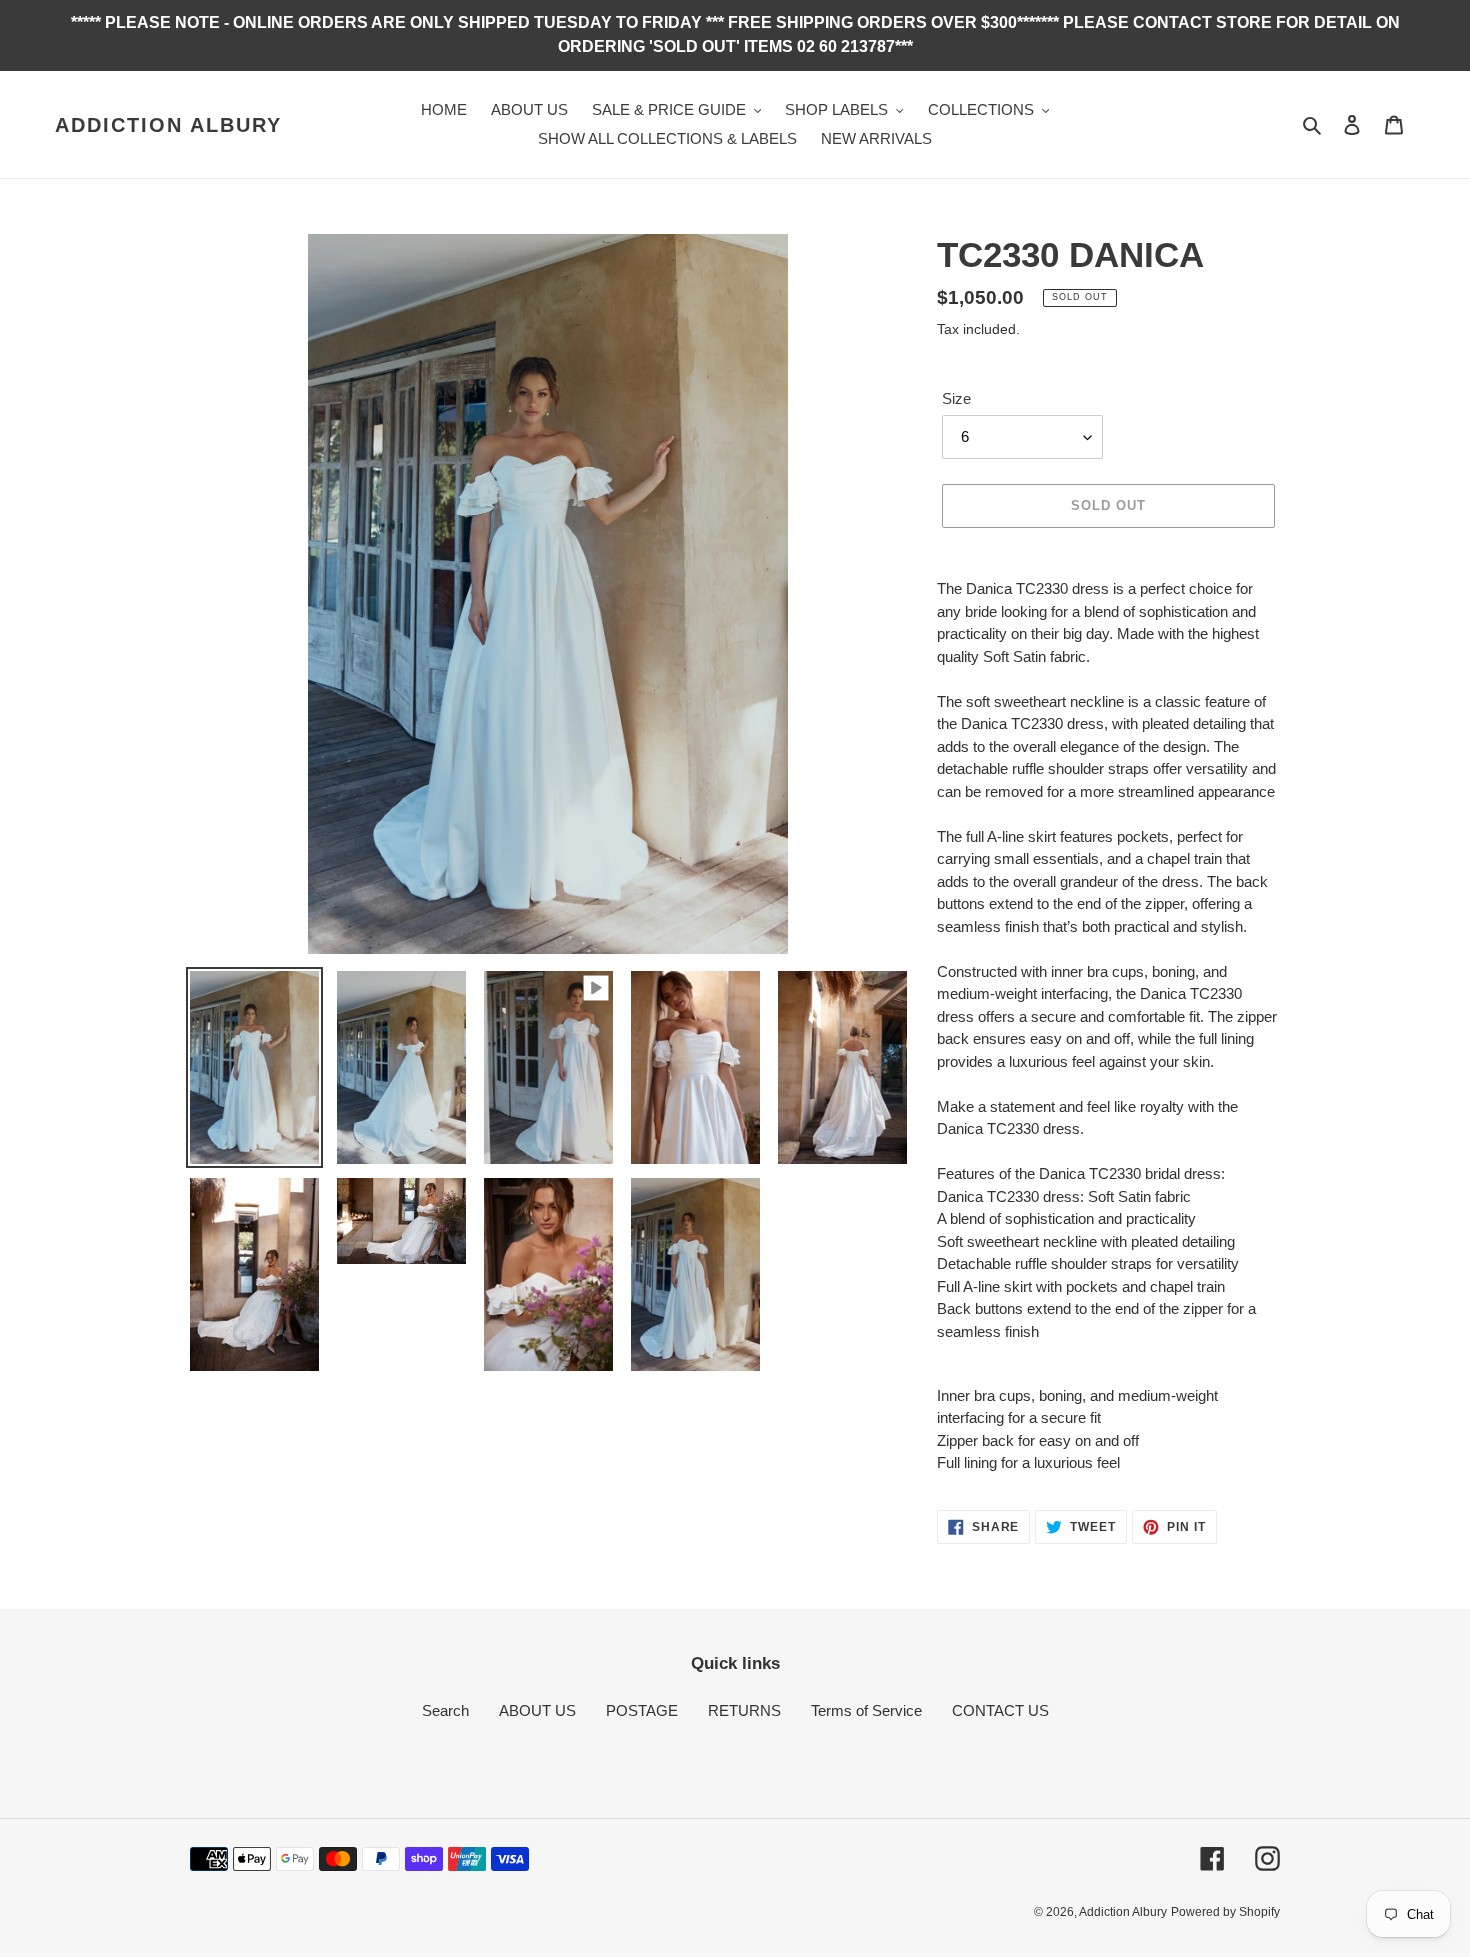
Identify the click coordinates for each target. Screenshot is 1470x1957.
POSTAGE (642, 1710)
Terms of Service (866, 1710)
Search (445, 1710)
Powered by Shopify (1225, 1912)
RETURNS (744, 1710)
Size (956, 398)
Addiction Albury (168, 125)
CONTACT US (1000, 1710)
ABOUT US (537, 1710)
